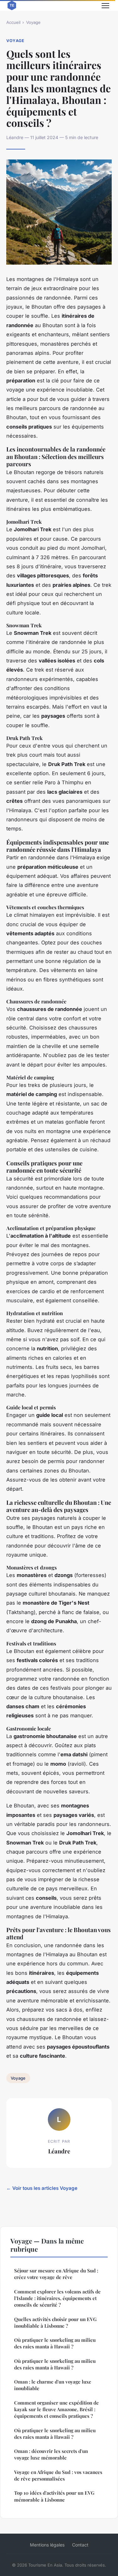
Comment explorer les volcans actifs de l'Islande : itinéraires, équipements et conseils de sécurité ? (57, 2298)
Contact (80, 2545)
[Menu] (105, 6)
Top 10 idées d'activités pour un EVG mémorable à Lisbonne (54, 2496)
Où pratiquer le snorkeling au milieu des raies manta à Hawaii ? (55, 2343)
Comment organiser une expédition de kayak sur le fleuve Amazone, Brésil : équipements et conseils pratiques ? (56, 2409)
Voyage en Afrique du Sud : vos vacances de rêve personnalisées (58, 2475)
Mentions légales (47, 2545)
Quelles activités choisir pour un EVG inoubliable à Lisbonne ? (55, 2322)
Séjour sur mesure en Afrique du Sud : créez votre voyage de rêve (56, 2274)
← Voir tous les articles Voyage (42, 2188)
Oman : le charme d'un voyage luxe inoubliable (53, 2385)
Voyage (33, 22)
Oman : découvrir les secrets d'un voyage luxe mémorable (51, 2454)
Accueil (13, 22)
